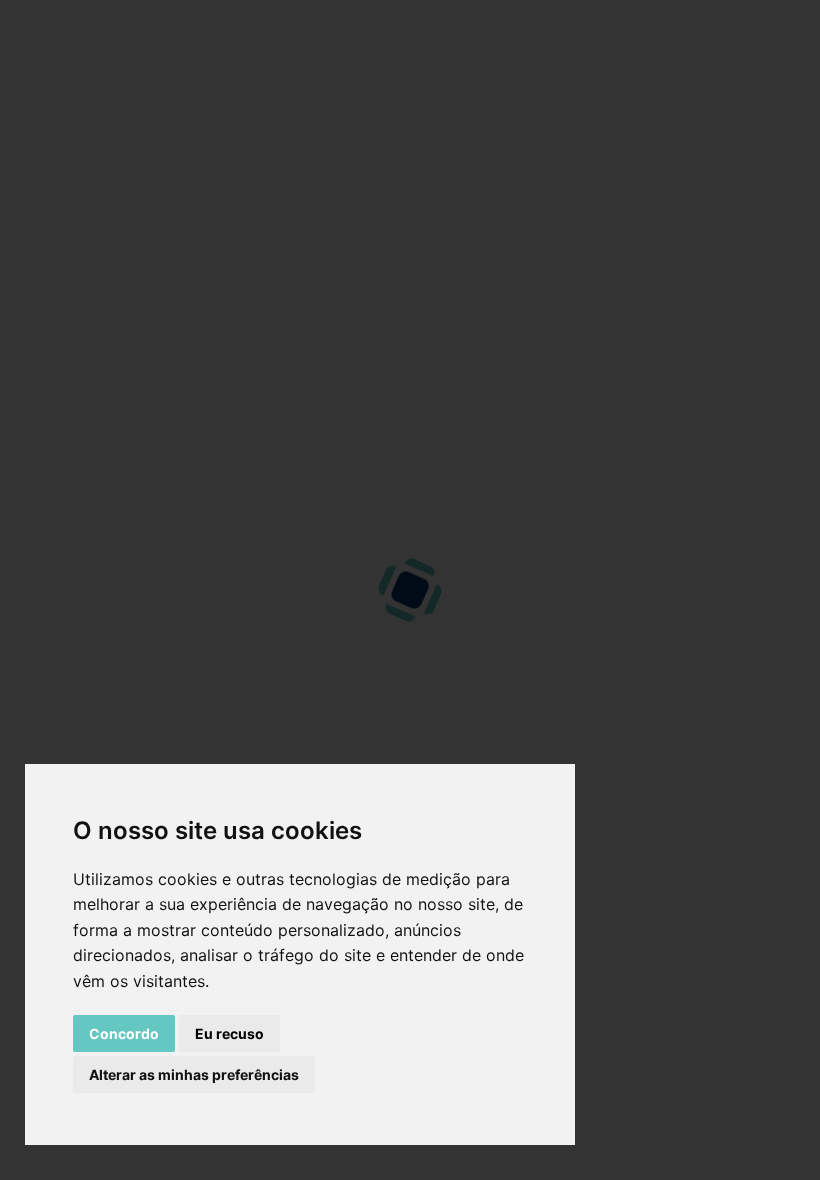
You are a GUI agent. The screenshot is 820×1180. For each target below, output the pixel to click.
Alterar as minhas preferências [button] (194, 1074)
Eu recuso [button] (229, 1033)
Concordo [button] (124, 1033)
